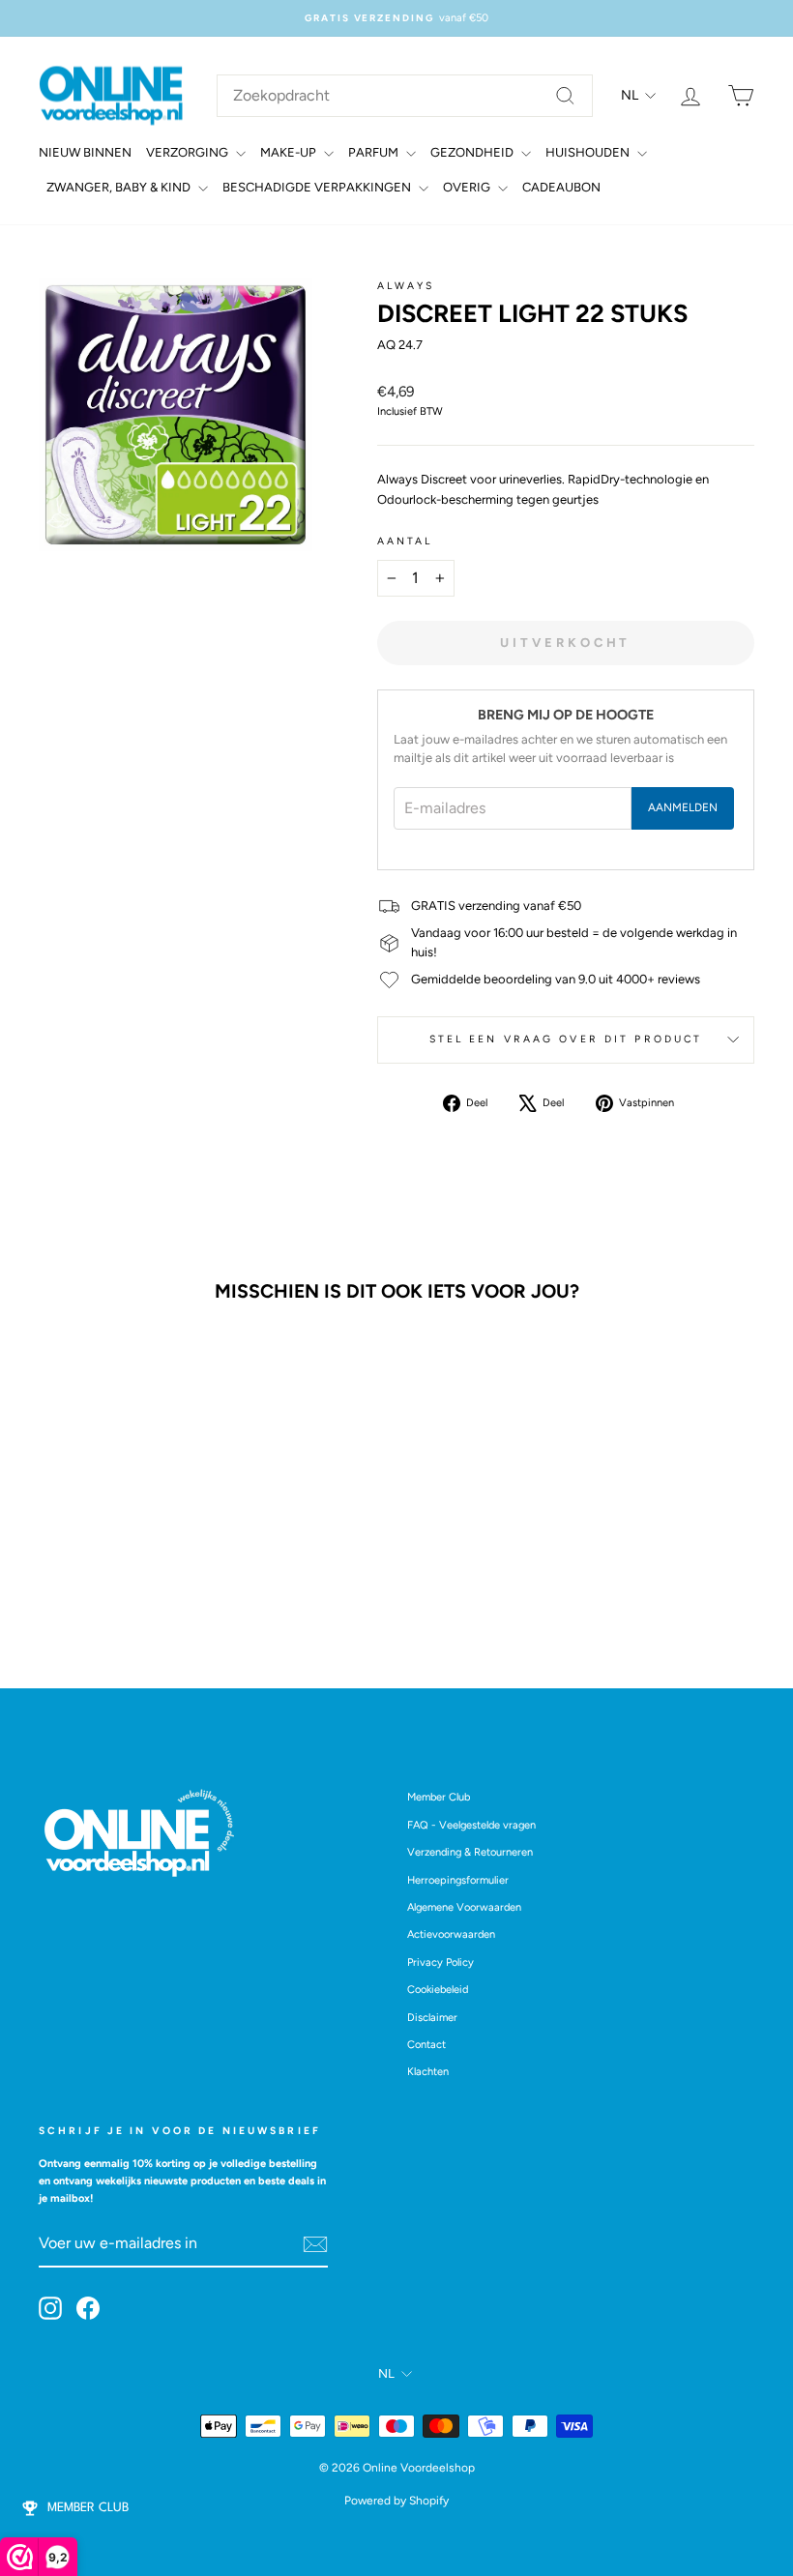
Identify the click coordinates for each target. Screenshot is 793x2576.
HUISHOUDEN (589, 152)
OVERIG (468, 187)
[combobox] (405, 96)
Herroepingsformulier (458, 1880)
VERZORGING (189, 152)
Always (406, 286)
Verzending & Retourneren (470, 1852)
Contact (426, 2045)
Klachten (428, 2072)
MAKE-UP (290, 152)
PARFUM (375, 152)
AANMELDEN (683, 807)
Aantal (405, 541)
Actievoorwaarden (451, 1934)
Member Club (439, 1797)
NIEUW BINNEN (85, 152)
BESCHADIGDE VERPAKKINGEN (318, 187)
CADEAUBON (561, 187)
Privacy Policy (441, 1962)
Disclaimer (432, 2018)
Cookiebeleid (438, 1990)
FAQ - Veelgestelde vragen (471, 1825)
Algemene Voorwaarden (464, 1907)
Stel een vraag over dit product (566, 1039)
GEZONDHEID (473, 152)
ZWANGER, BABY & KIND (120, 187)
